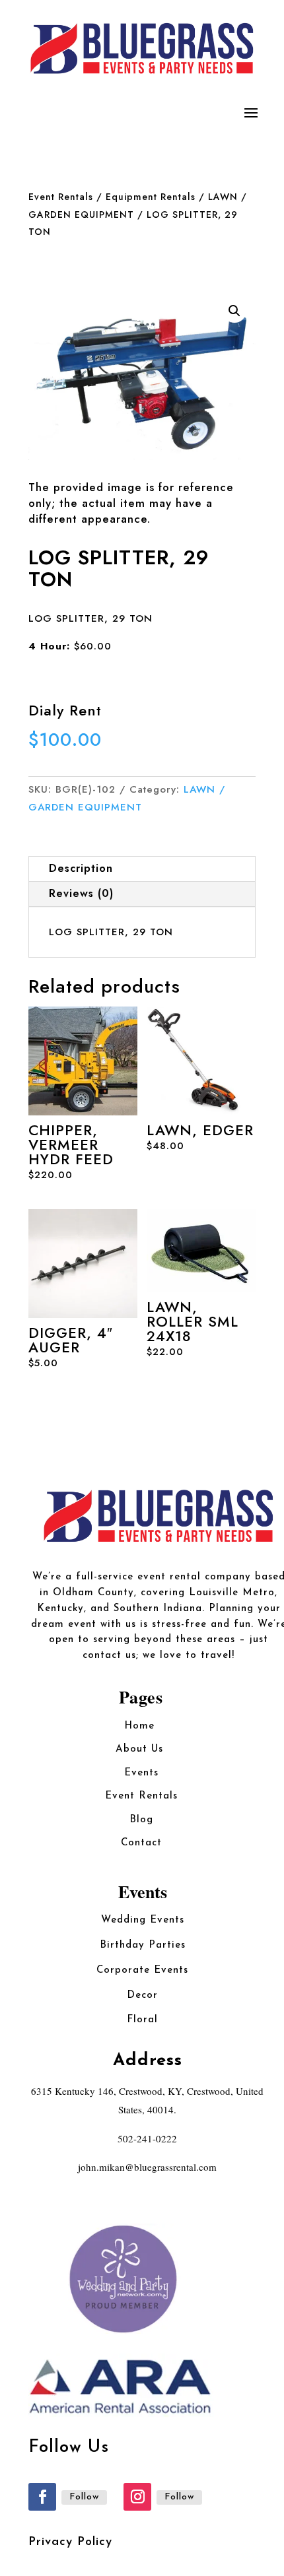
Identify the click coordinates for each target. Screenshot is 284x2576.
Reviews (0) (81, 893)
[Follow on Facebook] (42, 2497)
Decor (142, 1996)
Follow (84, 2497)
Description (81, 868)
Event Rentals (61, 197)
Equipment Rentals (151, 197)
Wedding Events (143, 1920)
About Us (141, 1749)
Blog (141, 1820)
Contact (141, 1843)
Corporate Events (142, 1970)
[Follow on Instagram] (137, 2497)
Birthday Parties (143, 1945)
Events (141, 1773)
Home (141, 1726)
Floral (142, 2020)
